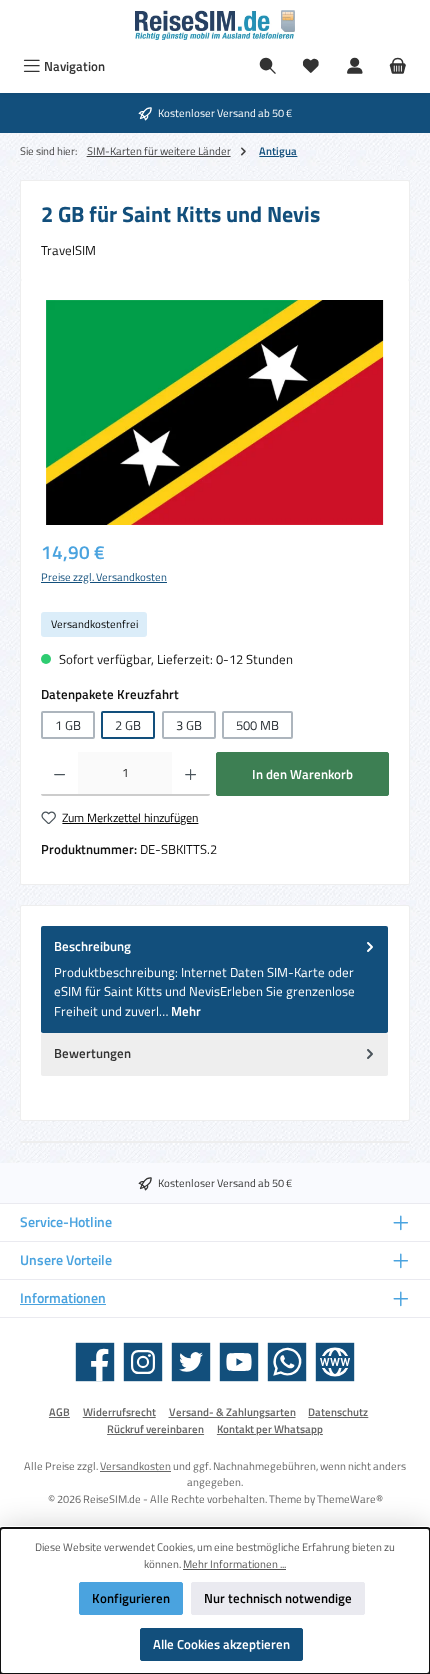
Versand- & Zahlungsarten (232, 1412)
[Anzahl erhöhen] (190, 774)
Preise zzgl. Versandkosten (104, 577)
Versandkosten (135, 1465)
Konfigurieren (131, 1598)
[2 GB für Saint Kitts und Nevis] (214, 412)
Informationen (63, 1298)
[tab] (214, 979)
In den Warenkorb (302, 774)
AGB (59, 1412)
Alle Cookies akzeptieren (221, 1644)
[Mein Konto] (355, 66)
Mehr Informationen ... (234, 1564)
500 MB (257, 725)
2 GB (128, 725)
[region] (215, 412)
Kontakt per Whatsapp (270, 1429)
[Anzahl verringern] (59, 774)
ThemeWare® (350, 1498)
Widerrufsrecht (119, 1412)
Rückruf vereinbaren (155, 1429)
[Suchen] (268, 66)
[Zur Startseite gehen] (215, 25)
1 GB (68, 725)
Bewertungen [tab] (92, 1053)
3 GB (189, 725)
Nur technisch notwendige (278, 1598)
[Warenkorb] (398, 66)
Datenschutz (338, 1412)
